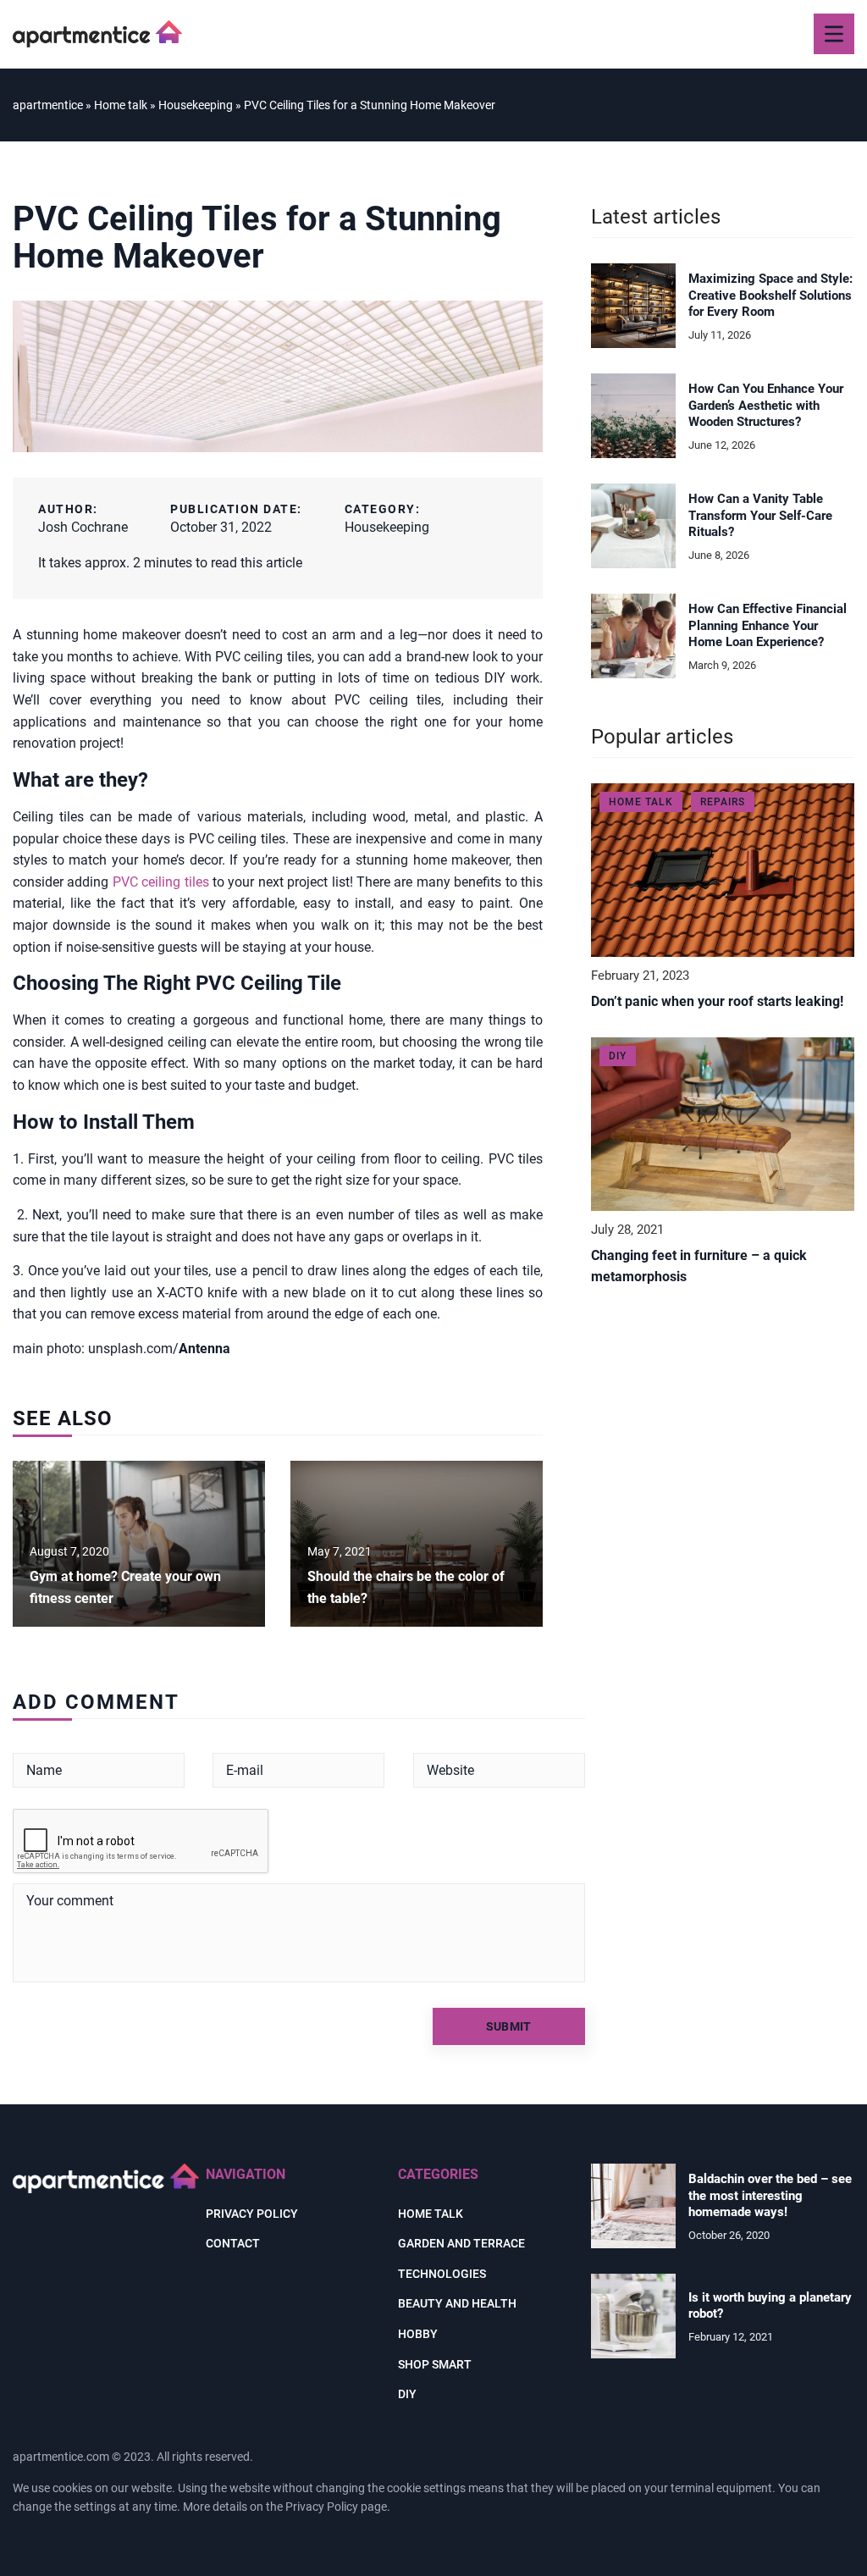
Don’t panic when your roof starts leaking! (717, 1001)
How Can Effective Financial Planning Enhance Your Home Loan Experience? (768, 625)
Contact (233, 2243)
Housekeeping (387, 527)
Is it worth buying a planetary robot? (770, 2306)
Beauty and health (457, 2303)
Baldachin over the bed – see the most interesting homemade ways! (770, 2195)
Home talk (431, 2214)
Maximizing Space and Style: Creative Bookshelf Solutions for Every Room (770, 295)
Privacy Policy (322, 2507)
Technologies (442, 2274)
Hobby (418, 2334)
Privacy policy (252, 2214)
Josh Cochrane (83, 527)
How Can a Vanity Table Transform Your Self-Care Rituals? (760, 515)
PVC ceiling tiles (161, 882)
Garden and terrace (461, 2243)
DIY (407, 2394)
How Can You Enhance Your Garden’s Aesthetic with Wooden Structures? (766, 405)
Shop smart (435, 2364)
